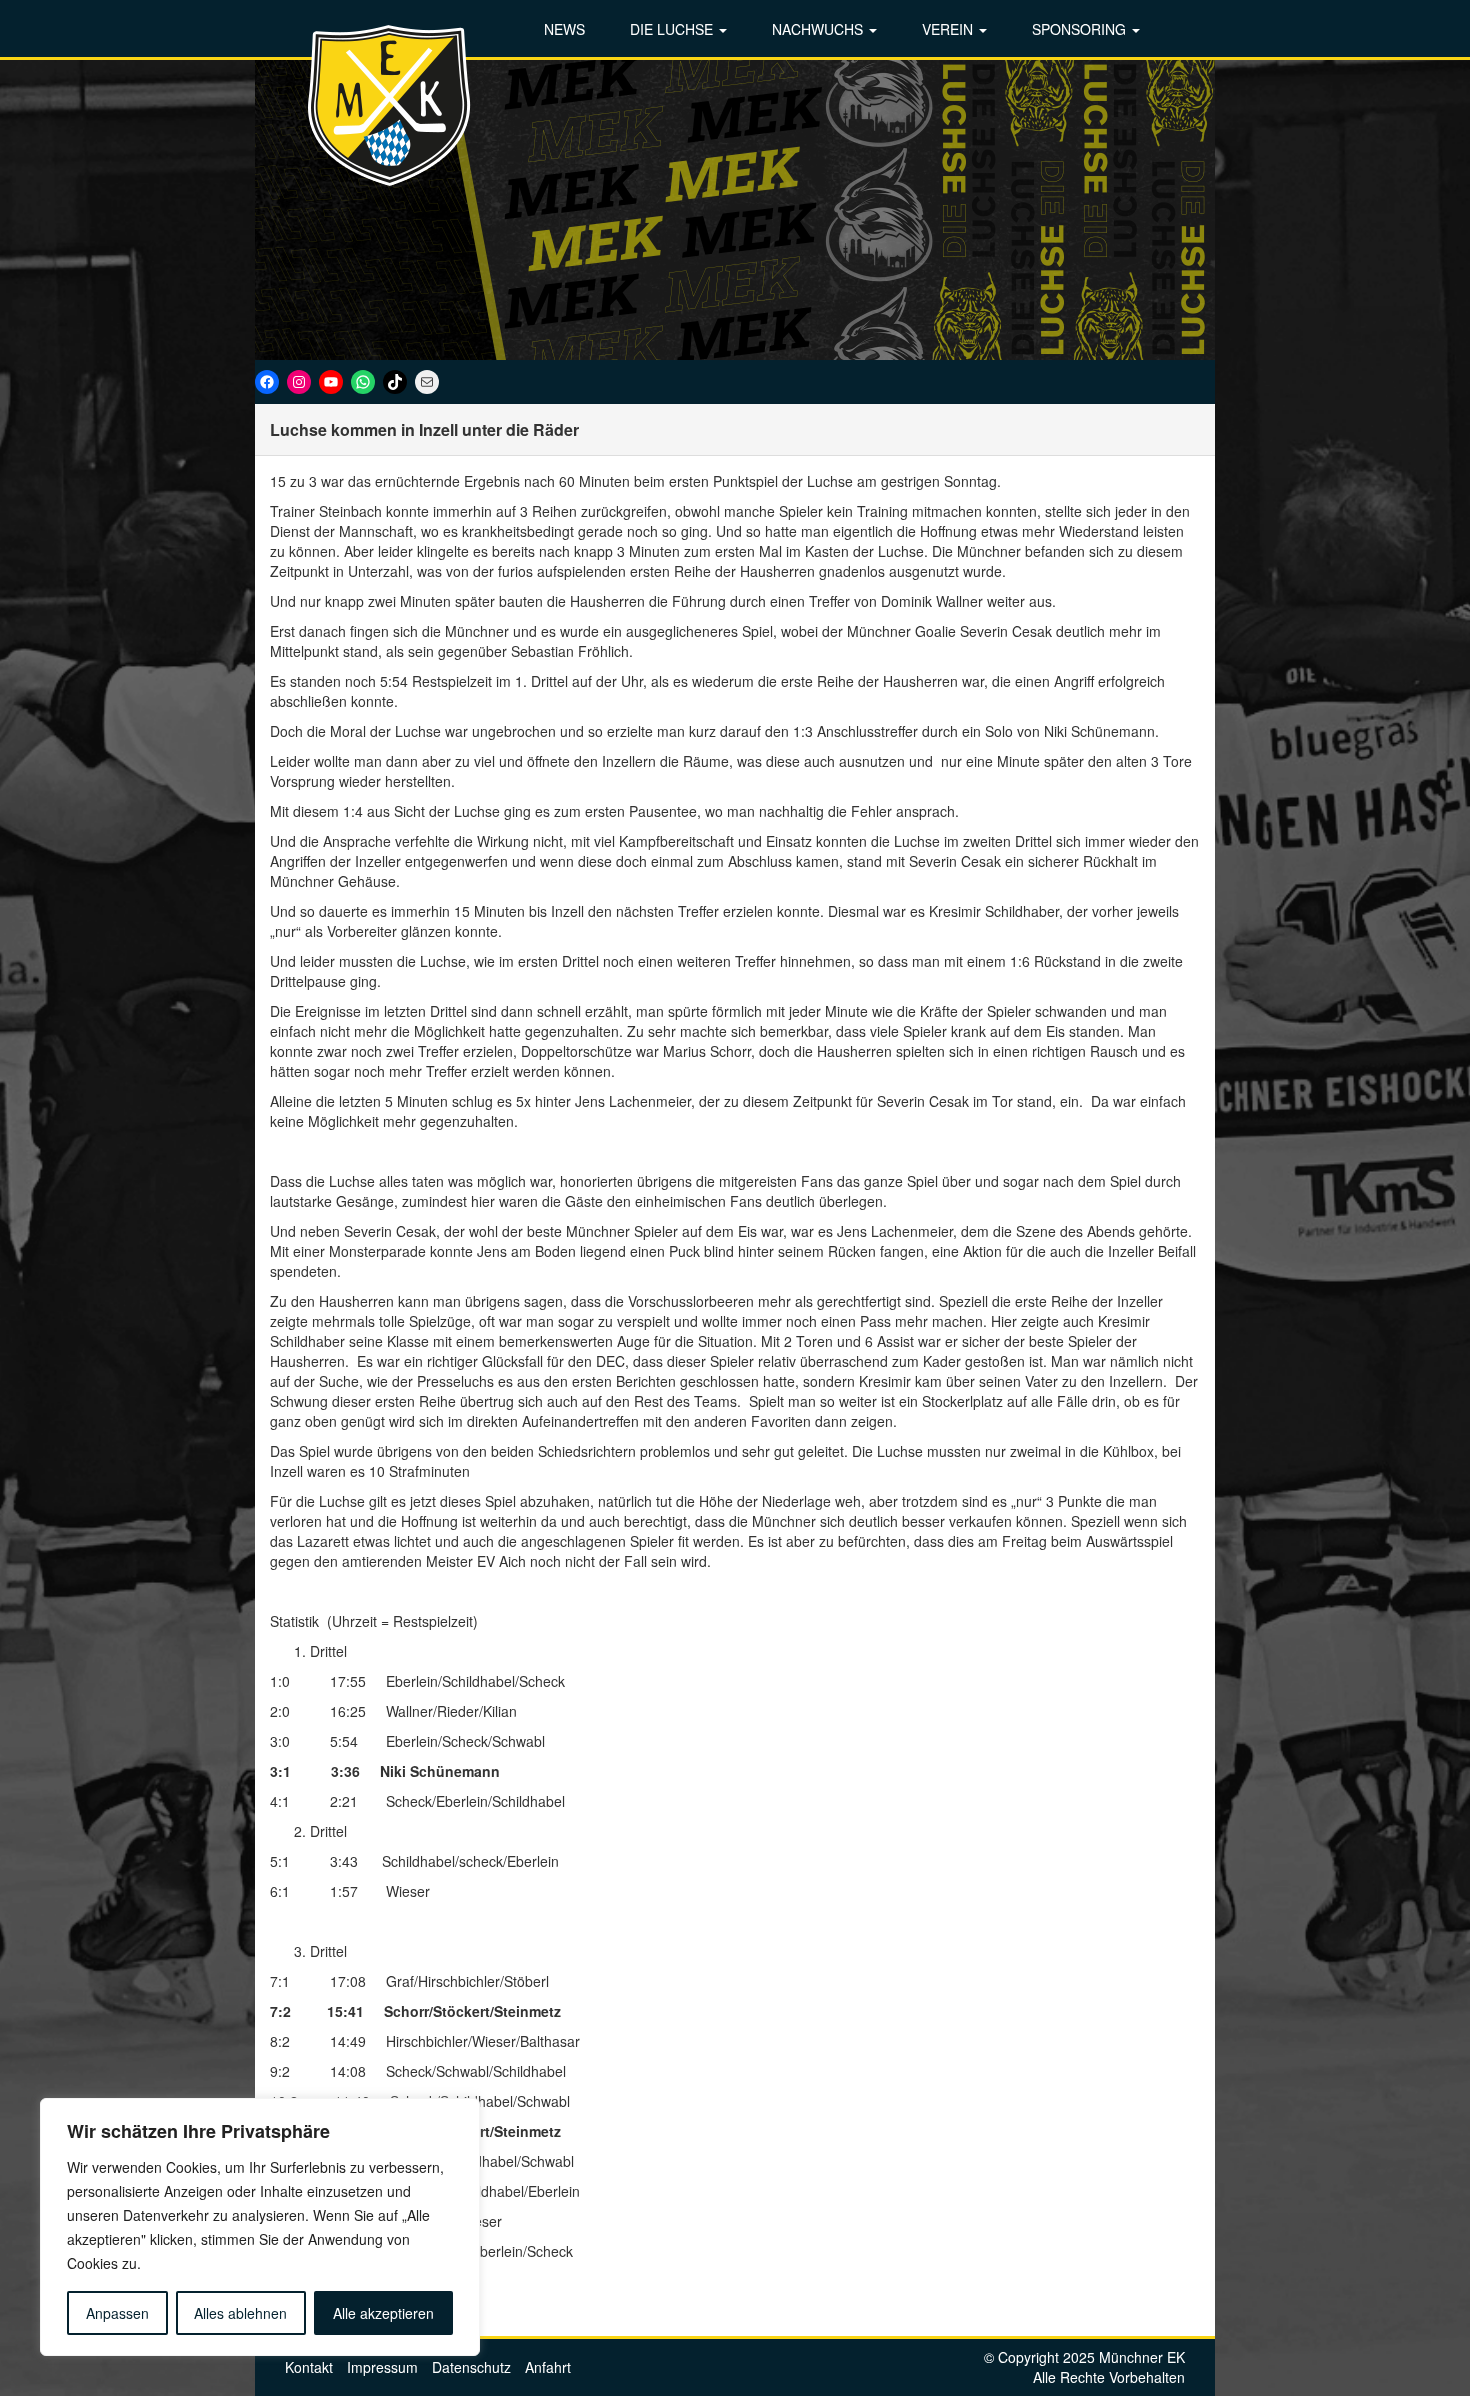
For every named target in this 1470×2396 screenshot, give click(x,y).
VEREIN (949, 29)
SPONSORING (1081, 29)
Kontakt (309, 2367)
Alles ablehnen (240, 2313)
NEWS (564, 29)
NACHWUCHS (819, 29)
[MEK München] (390, 105)
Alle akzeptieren (383, 2313)
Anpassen (117, 2313)
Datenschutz (471, 2367)
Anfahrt (548, 2367)
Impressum (382, 2367)
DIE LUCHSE (673, 29)
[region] (260, 2227)
